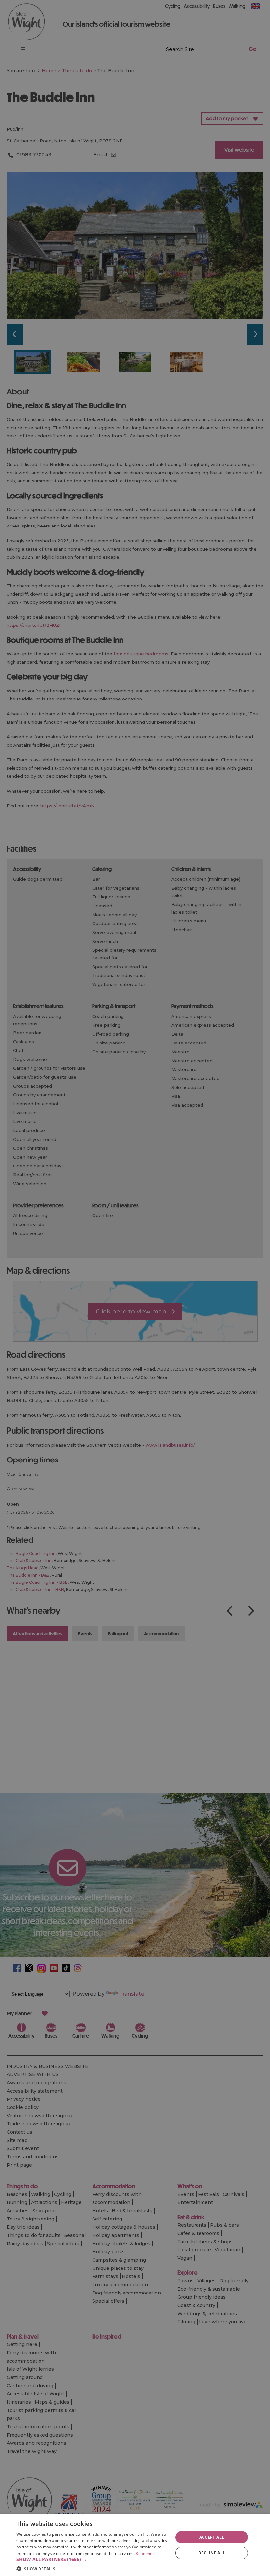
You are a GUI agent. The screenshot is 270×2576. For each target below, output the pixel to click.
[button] (93, 2559)
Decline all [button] (212, 2553)
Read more (146, 2553)
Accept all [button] (212, 2537)
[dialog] (135, 2545)
